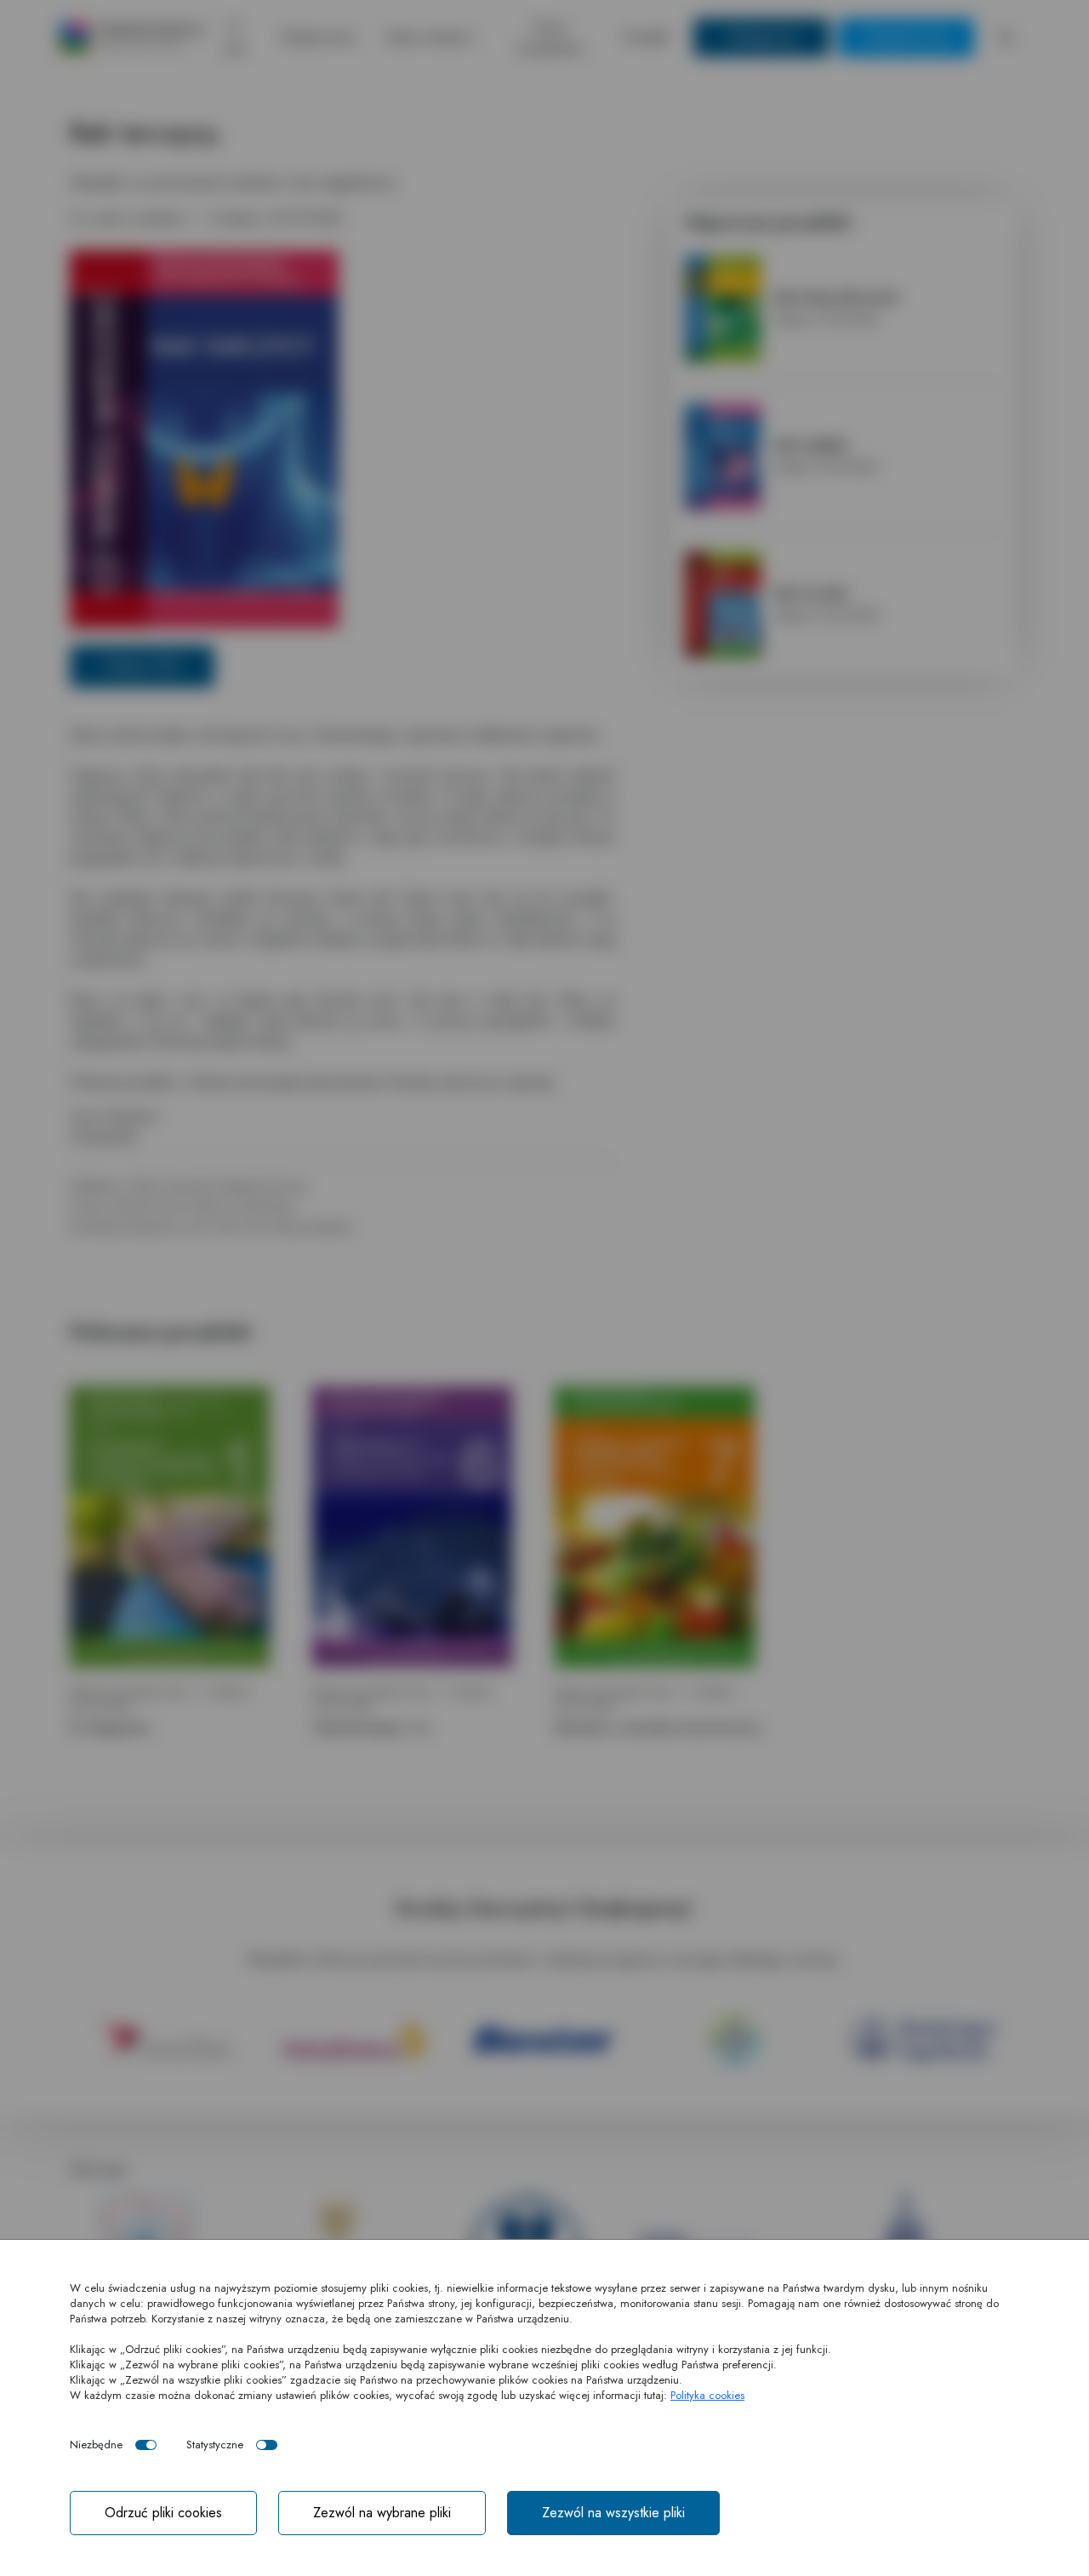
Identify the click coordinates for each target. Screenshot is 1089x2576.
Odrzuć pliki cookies (163, 2513)
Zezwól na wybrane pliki (382, 2513)
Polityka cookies (707, 2395)
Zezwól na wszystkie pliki (613, 2513)
